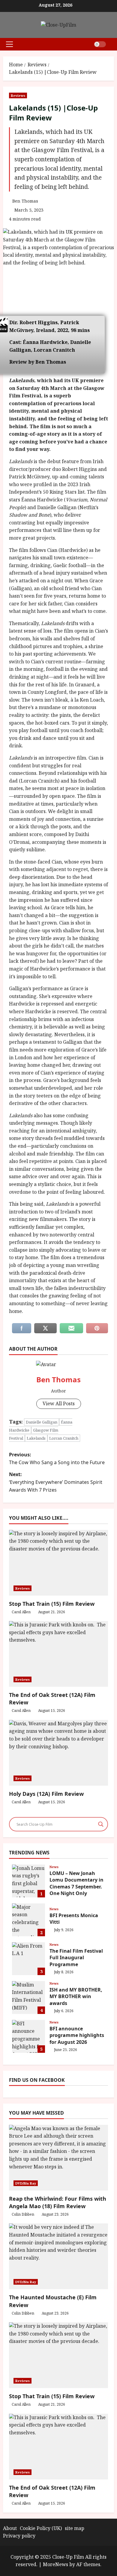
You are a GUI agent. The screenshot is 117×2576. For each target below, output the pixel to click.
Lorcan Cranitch (64, 1438)
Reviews (18, 95)
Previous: (57, 1458)
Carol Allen (21, 1612)
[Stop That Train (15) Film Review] (58, 2355)
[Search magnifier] (101, 1824)
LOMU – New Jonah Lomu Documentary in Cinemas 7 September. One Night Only (28, 1881)
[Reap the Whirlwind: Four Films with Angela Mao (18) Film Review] (58, 2158)
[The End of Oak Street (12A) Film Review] (58, 2447)
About (10, 2528)
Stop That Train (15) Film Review (52, 1604)
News (54, 1867)
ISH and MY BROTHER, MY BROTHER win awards (28, 1998)
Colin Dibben (23, 2214)
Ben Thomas (25, 201)
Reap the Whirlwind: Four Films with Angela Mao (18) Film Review (58, 2202)
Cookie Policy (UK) (41, 2528)
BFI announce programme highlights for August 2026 (28, 2036)
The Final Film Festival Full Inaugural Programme (28, 1959)
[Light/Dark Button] (100, 44)
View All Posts (59, 1403)
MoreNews (55, 2564)
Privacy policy (19, 2536)
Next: (56, 1482)
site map (75, 2528)
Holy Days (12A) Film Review (46, 1794)
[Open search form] (112, 44)
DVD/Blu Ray (26, 2183)
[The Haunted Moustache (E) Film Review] (58, 2256)
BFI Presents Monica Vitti (28, 1920)
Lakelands (36, 1438)
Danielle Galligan (42, 1422)
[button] (9, 44)
